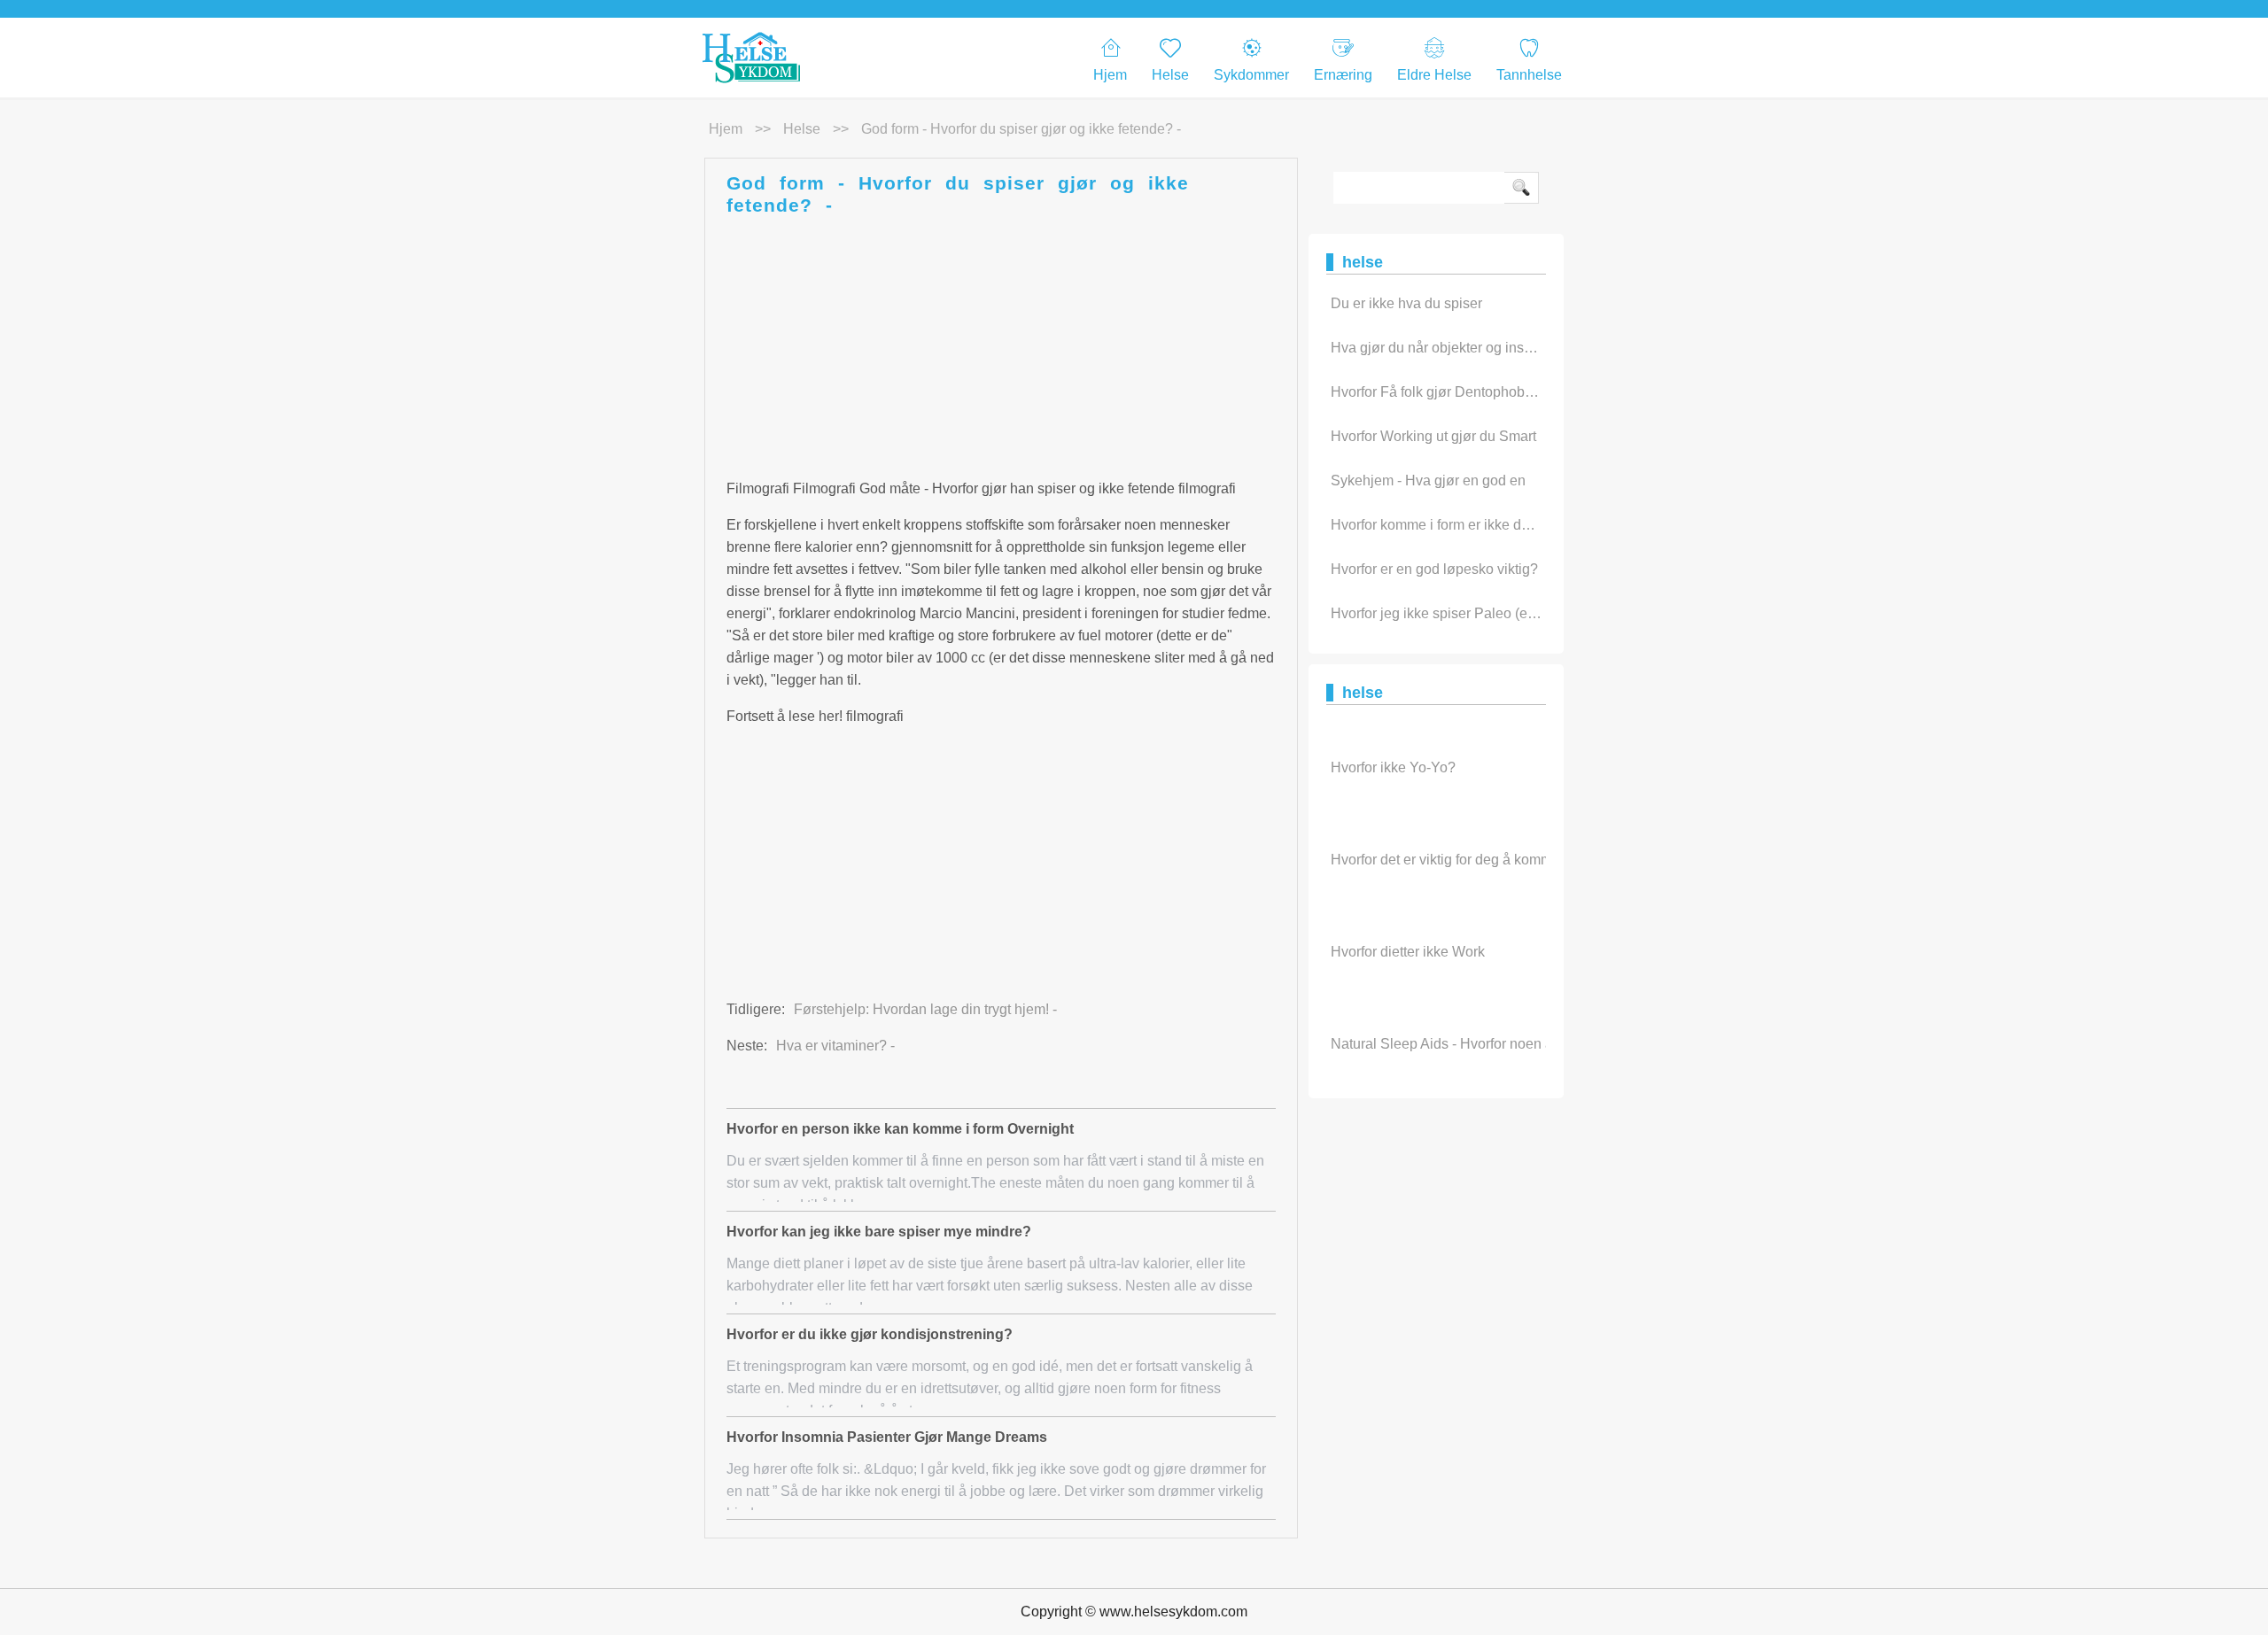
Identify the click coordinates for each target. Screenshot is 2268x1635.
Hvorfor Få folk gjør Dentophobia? (1437, 392)
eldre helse (1434, 75)
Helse (1170, 75)
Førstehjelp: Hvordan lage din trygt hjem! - (925, 1009)
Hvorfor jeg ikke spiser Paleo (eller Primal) (1463, 613)
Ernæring (1343, 75)
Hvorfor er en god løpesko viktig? (1434, 569)
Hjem (1110, 75)
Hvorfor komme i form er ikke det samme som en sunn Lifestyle (1526, 525)
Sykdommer (1251, 75)
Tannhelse (1529, 75)
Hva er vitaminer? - (835, 1046)
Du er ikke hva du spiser (1406, 303)
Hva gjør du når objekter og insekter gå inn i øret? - (1490, 348)
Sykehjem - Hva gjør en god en (1428, 480)
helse (802, 129)
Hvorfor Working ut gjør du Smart (1433, 436)
